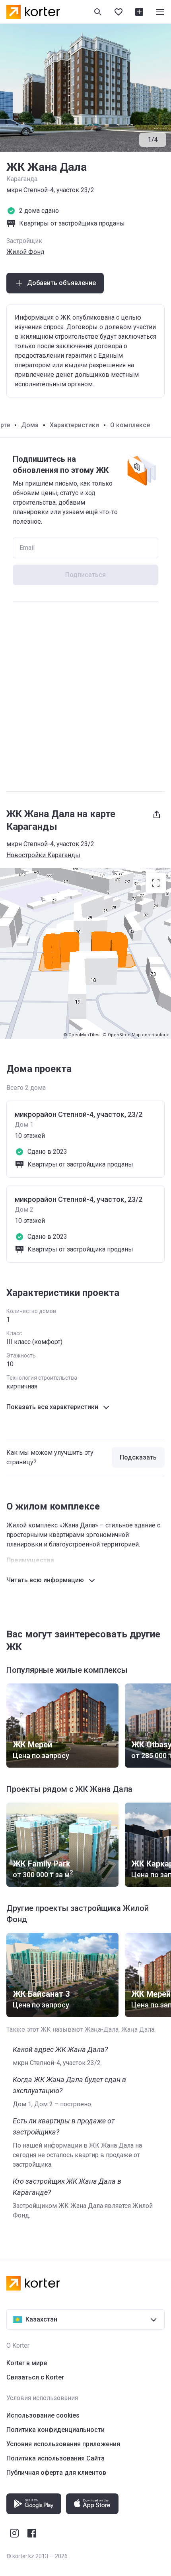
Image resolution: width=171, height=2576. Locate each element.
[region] (85, 953)
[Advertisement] (85, 696)
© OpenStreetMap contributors (135, 1035)
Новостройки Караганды (43, 855)
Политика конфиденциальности (55, 2430)
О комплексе (130, 425)
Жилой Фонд (25, 252)
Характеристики (74, 425)
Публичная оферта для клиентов (56, 2473)
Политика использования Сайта (55, 2458)
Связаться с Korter (35, 2377)
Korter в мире (27, 2363)
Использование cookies (43, 2415)
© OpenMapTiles (81, 1035)
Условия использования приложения (63, 2444)
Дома (30, 425)
